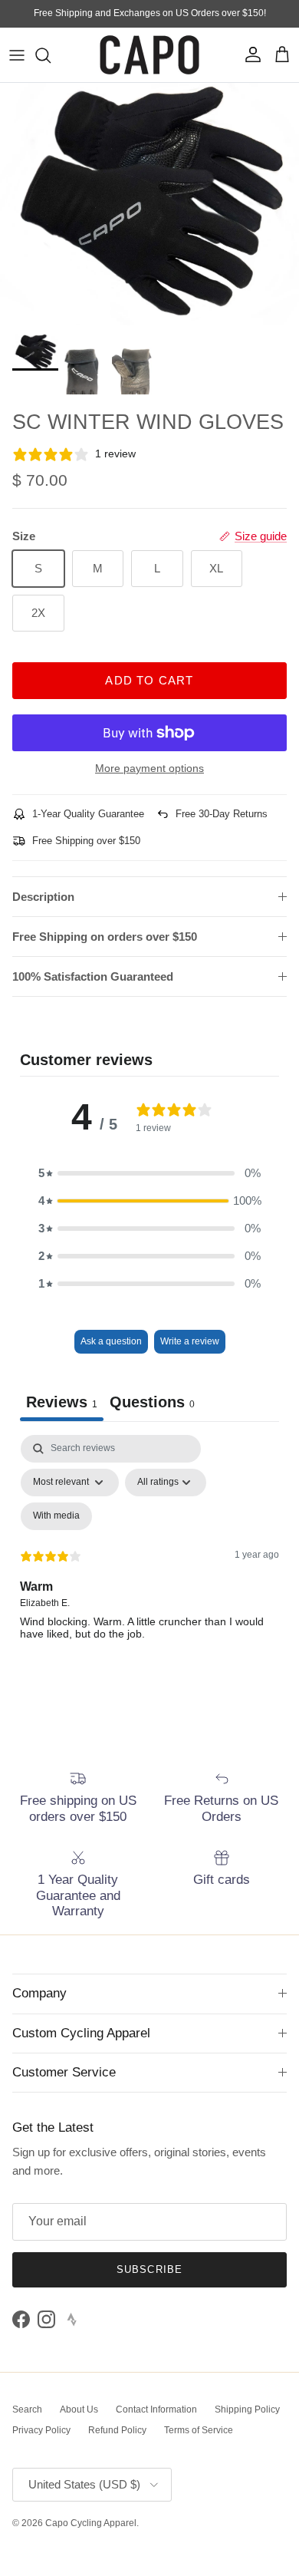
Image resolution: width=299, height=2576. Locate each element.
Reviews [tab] (62, 1402)
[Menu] (17, 55)
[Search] (51, 55)
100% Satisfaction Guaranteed (93, 976)
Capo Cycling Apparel (91, 2523)
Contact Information (156, 2409)
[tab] (152, 1404)
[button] (149, 1173)
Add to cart (149, 680)
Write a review (190, 1341)
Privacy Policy (41, 2430)
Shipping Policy (247, 2409)
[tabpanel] (149, 1567)
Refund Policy (117, 2430)
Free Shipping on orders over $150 (105, 937)
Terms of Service (199, 2430)
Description (43, 897)
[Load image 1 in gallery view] (149, 204)
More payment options (149, 768)
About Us (79, 2409)
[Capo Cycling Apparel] (149, 55)
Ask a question (111, 1341)
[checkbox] (56, 1516)
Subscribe (149, 2269)
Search (27, 2409)
